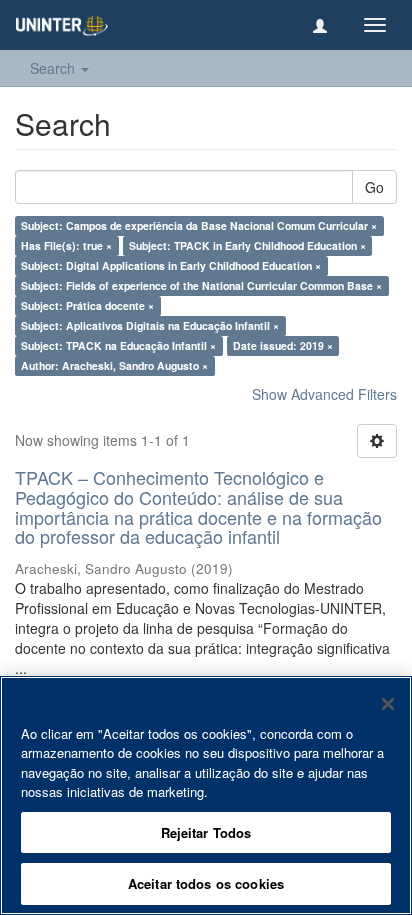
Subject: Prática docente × (87, 305)
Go (374, 187)
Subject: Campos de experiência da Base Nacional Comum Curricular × (199, 225)
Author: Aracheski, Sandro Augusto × (114, 365)
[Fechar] (388, 704)
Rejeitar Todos (206, 832)
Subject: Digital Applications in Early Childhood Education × (171, 265)
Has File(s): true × (66, 245)
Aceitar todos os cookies (206, 883)
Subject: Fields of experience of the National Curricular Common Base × (201, 285)
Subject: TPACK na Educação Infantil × (118, 345)
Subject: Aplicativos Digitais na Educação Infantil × (150, 325)
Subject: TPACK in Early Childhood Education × (247, 245)
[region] (206, 795)
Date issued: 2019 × (283, 345)
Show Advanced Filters (324, 394)
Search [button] (54, 68)
